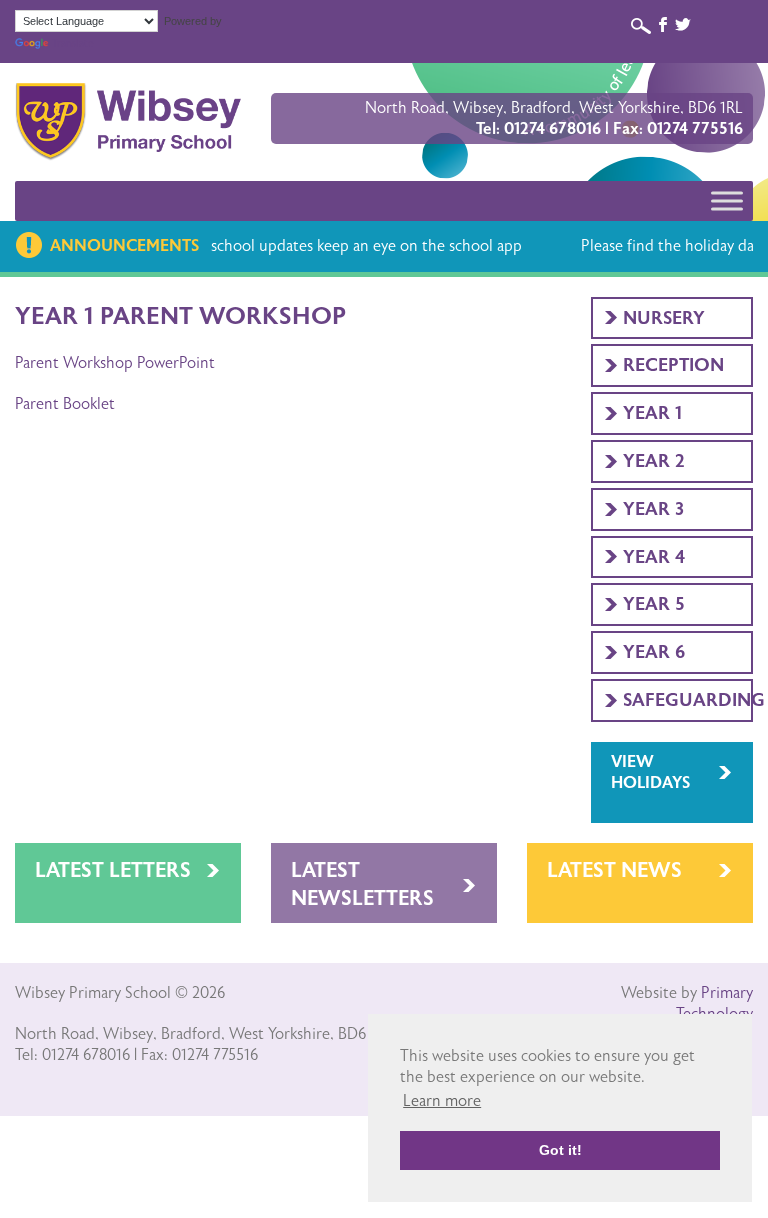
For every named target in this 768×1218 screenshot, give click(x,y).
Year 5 (654, 604)
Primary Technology (714, 1003)
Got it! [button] (560, 1150)
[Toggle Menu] (727, 200)
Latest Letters (113, 870)
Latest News (614, 870)
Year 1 (652, 413)
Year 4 (654, 557)
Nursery (664, 318)
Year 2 (654, 461)
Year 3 (653, 509)
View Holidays (650, 772)
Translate (73, 43)
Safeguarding (688, 700)
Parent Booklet (65, 404)
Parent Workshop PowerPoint (115, 363)
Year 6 (654, 652)
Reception (673, 365)
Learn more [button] (442, 1101)
